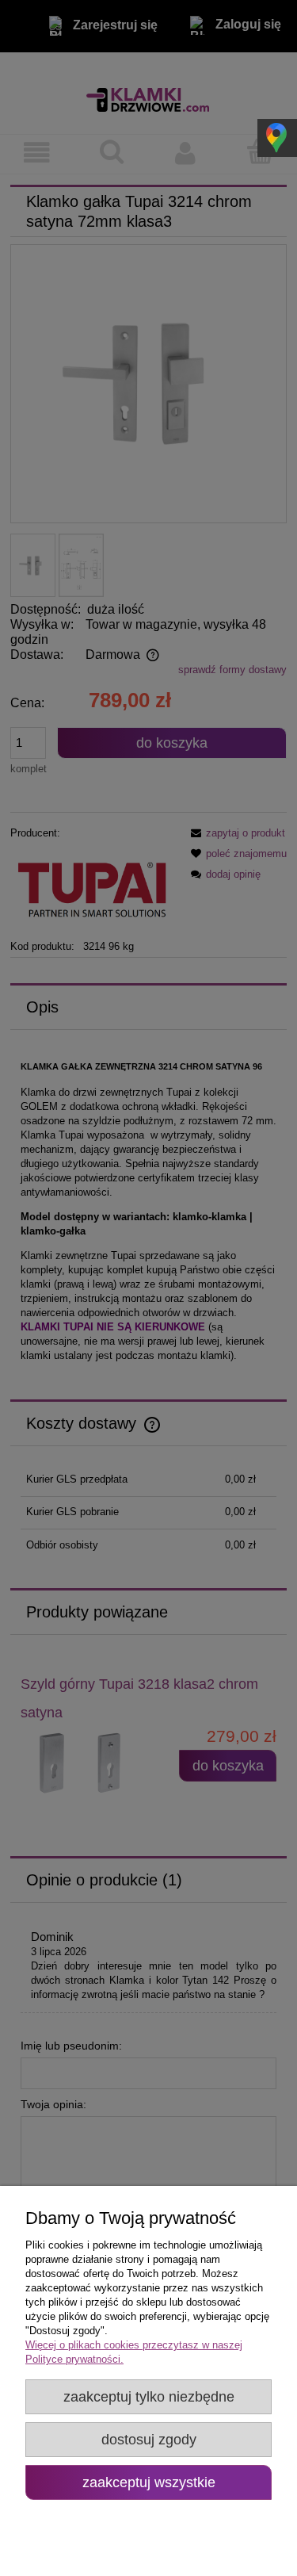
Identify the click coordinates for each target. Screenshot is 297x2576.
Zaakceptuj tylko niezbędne (149, 2397)
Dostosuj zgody (149, 2440)
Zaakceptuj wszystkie (149, 2482)
